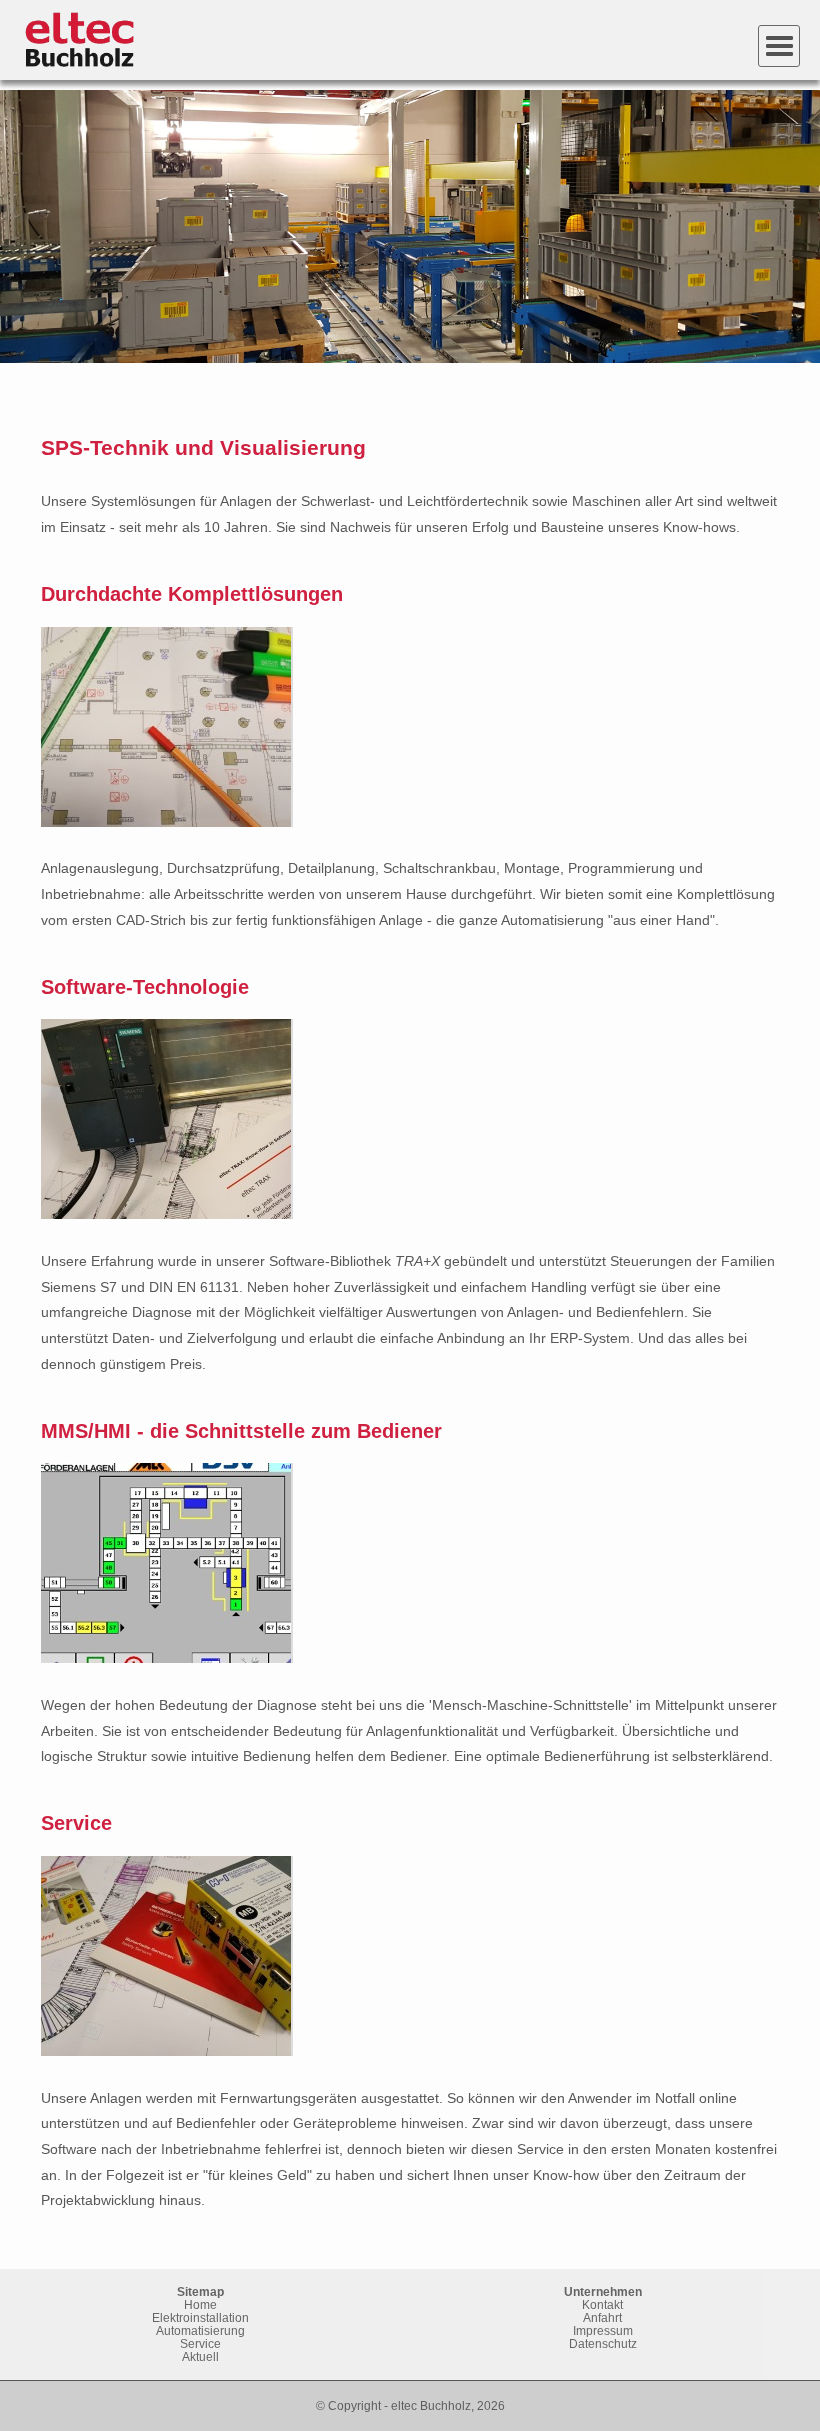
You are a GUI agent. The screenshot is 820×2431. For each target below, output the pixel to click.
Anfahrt (602, 2317)
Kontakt (602, 2304)
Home (200, 2304)
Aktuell (200, 2356)
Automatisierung (200, 2330)
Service (200, 2343)
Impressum (603, 2330)
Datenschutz (603, 2343)
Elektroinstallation (200, 2317)
